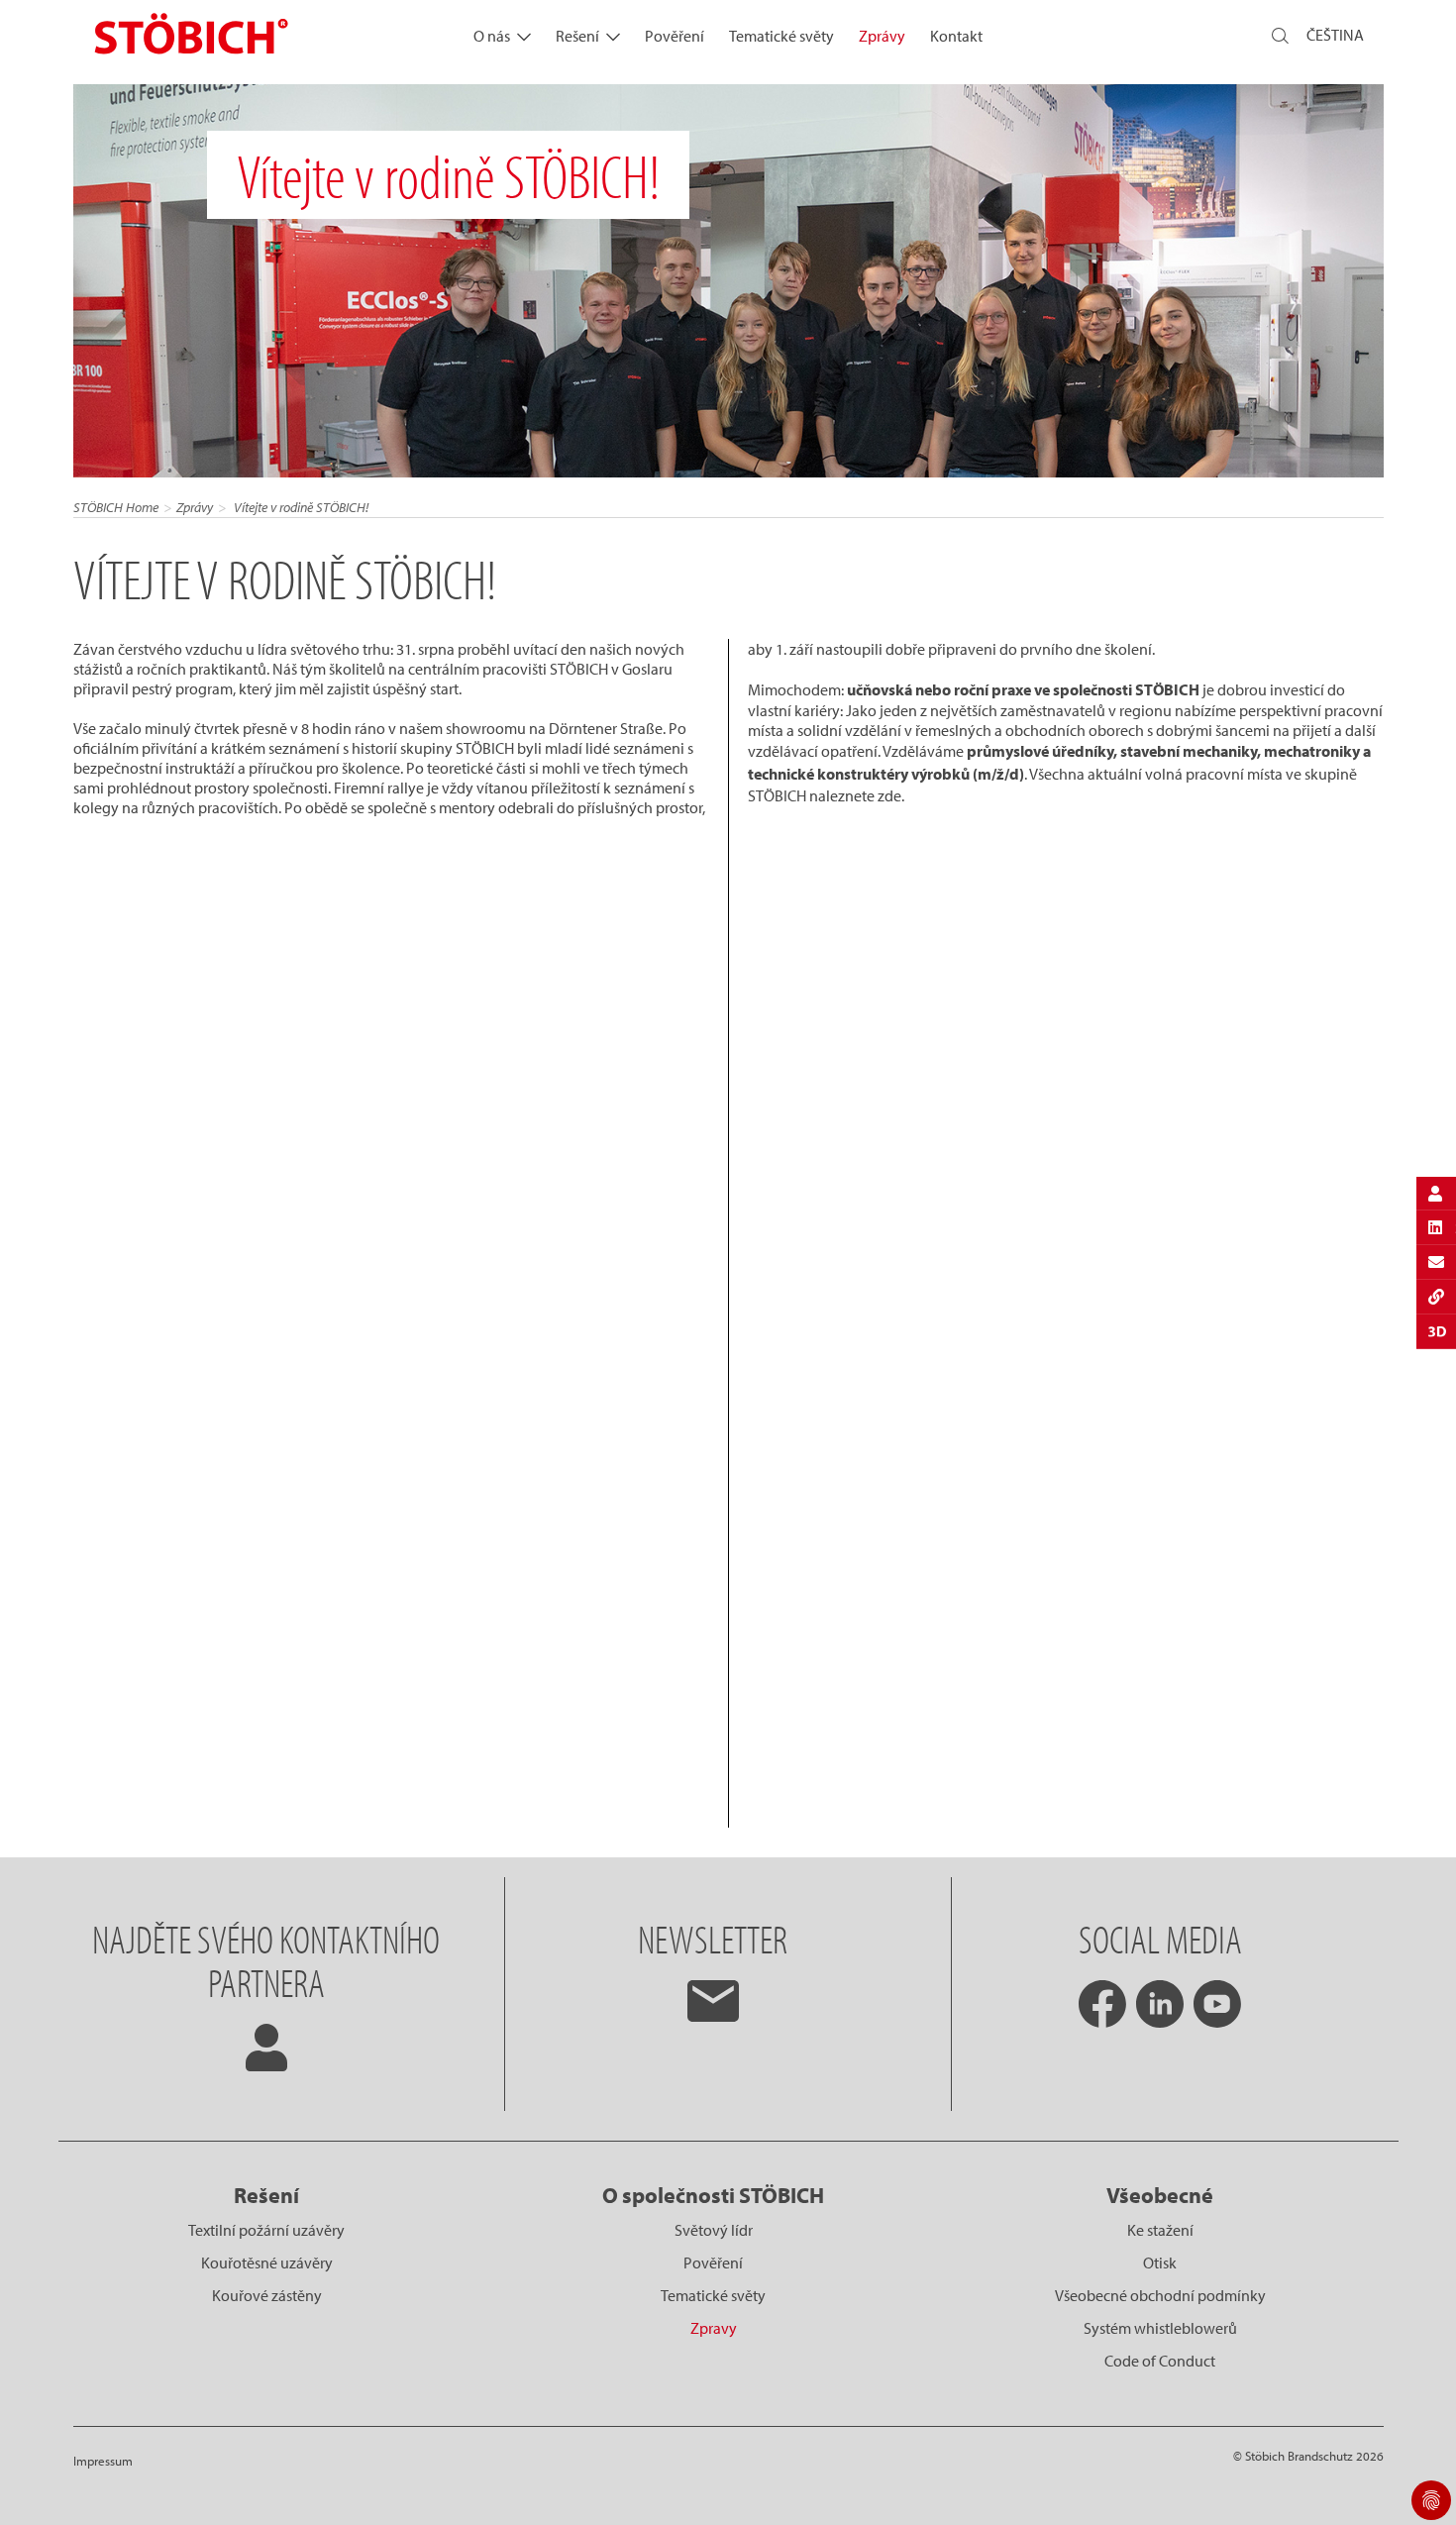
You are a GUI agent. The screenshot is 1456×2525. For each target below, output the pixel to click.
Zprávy (882, 36)
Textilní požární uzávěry (266, 2230)
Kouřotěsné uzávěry (267, 2262)
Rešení (577, 36)
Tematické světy (781, 36)
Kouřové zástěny (267, 2295)
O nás (492, 36)
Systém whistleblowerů (1160, 2328)
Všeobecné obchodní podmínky (1160, 2295)
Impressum (103, 2461)
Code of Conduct (1160, 2361)
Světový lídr (714, 2230)
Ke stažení (1160, 2230)
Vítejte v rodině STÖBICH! (300, 507)
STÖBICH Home (116, 507)
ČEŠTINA (1335, 35)
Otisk (1160, 2262)
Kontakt (956, 36)
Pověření (675, 36)
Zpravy (714, 2328)
